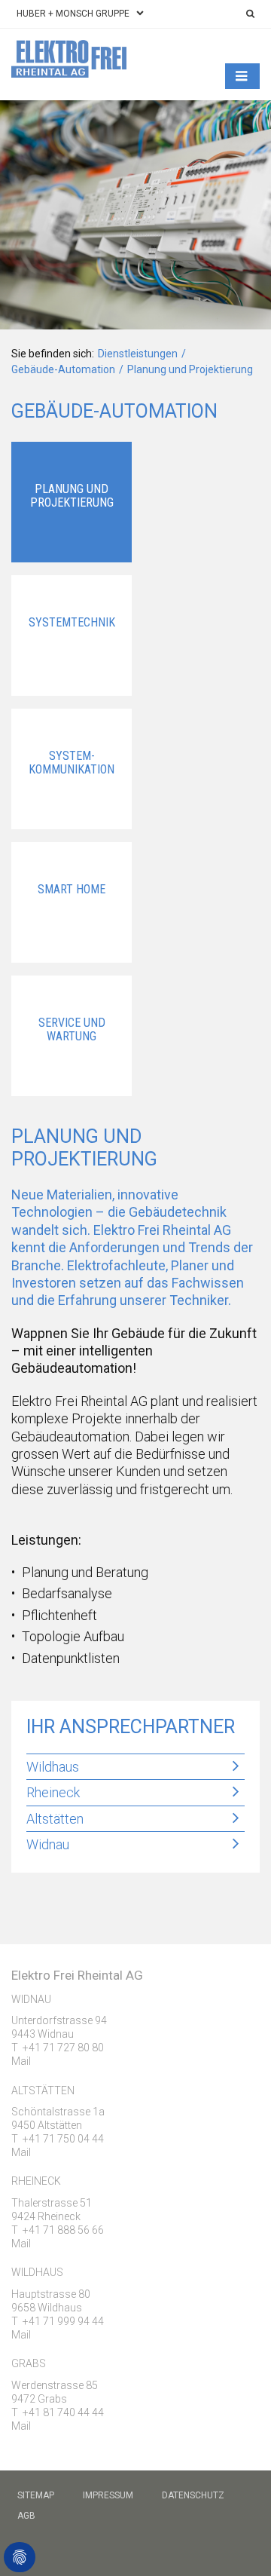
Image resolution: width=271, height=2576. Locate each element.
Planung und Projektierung (72, 496)
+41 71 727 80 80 (63, 2048)
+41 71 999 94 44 (63, 2321)
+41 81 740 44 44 (63, 2412)
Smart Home (72, 889)
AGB (26, 2516)
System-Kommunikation (72, 763)
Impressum (108, 2495)
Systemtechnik (72, 622)
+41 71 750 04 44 (63, 2139)
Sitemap (36, 2495)
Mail (21, 2061)
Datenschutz (193, 2495)
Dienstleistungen (138, 354)
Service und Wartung (72, 1029)
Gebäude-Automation (63, 369)
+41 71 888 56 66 (63, 2230)
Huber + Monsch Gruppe (73, 14)
